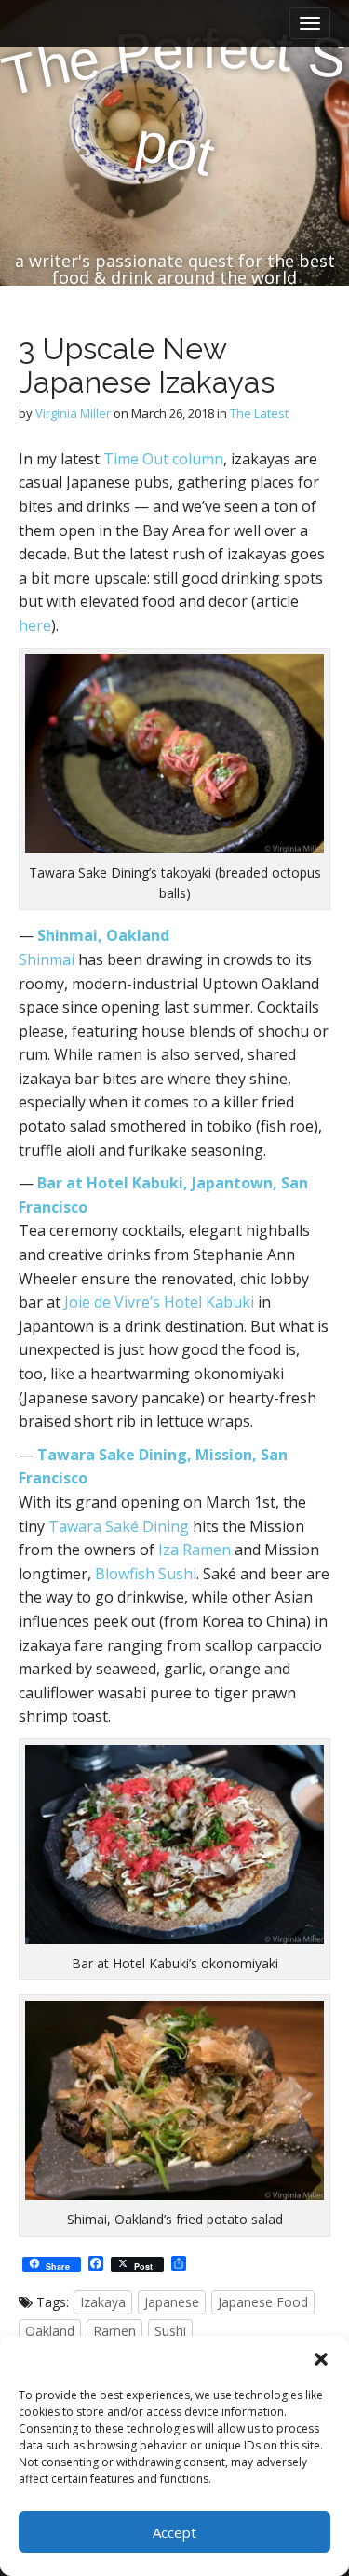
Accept (174, 2532)
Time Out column (163, 459)
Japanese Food (263, 2302)
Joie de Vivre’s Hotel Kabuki (159, 1302)
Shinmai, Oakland (103, 935)
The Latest (259, 413)
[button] (321, 2359)
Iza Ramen (195, 1550)
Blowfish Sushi (146, 1574)
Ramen (114, 2331)
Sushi (170, 2331)
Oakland (50, 2331)
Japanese (172, 2302)
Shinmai (47, 959)
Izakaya (103, 2302)
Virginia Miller (73, 413)
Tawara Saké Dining (119, 1526)
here (35, 625)
